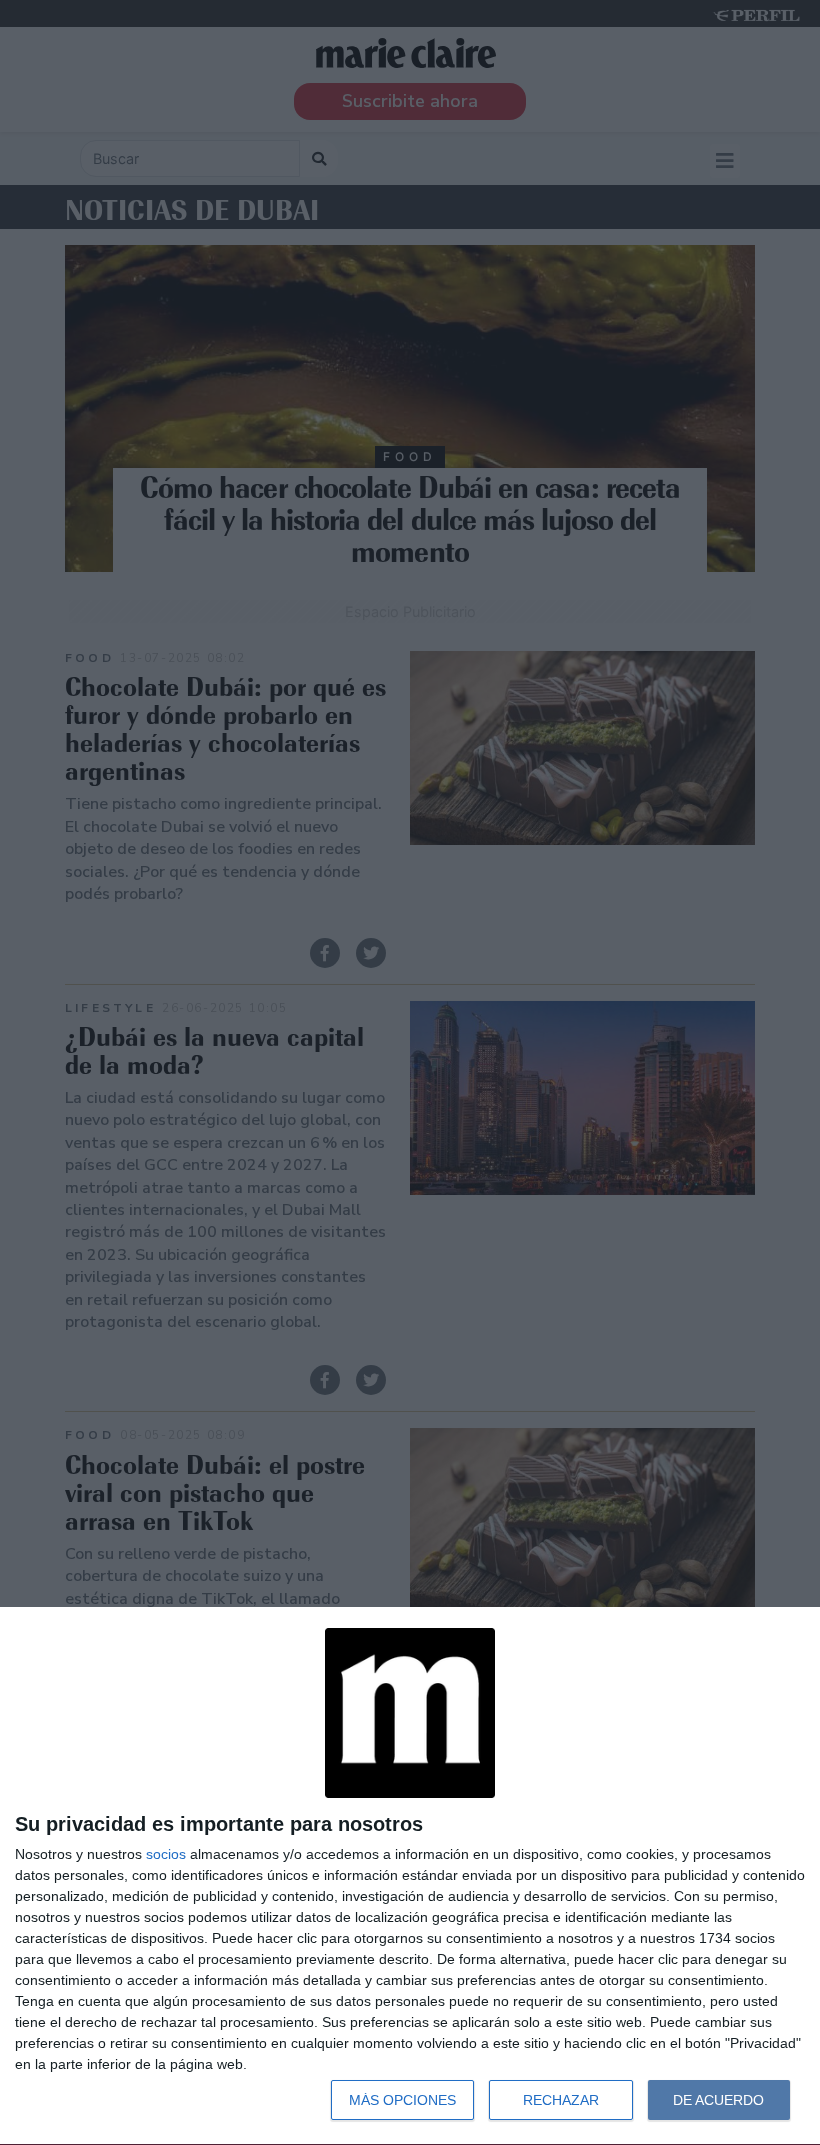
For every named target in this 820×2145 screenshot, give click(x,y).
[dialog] (410, 1876)
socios (166, 1854)
